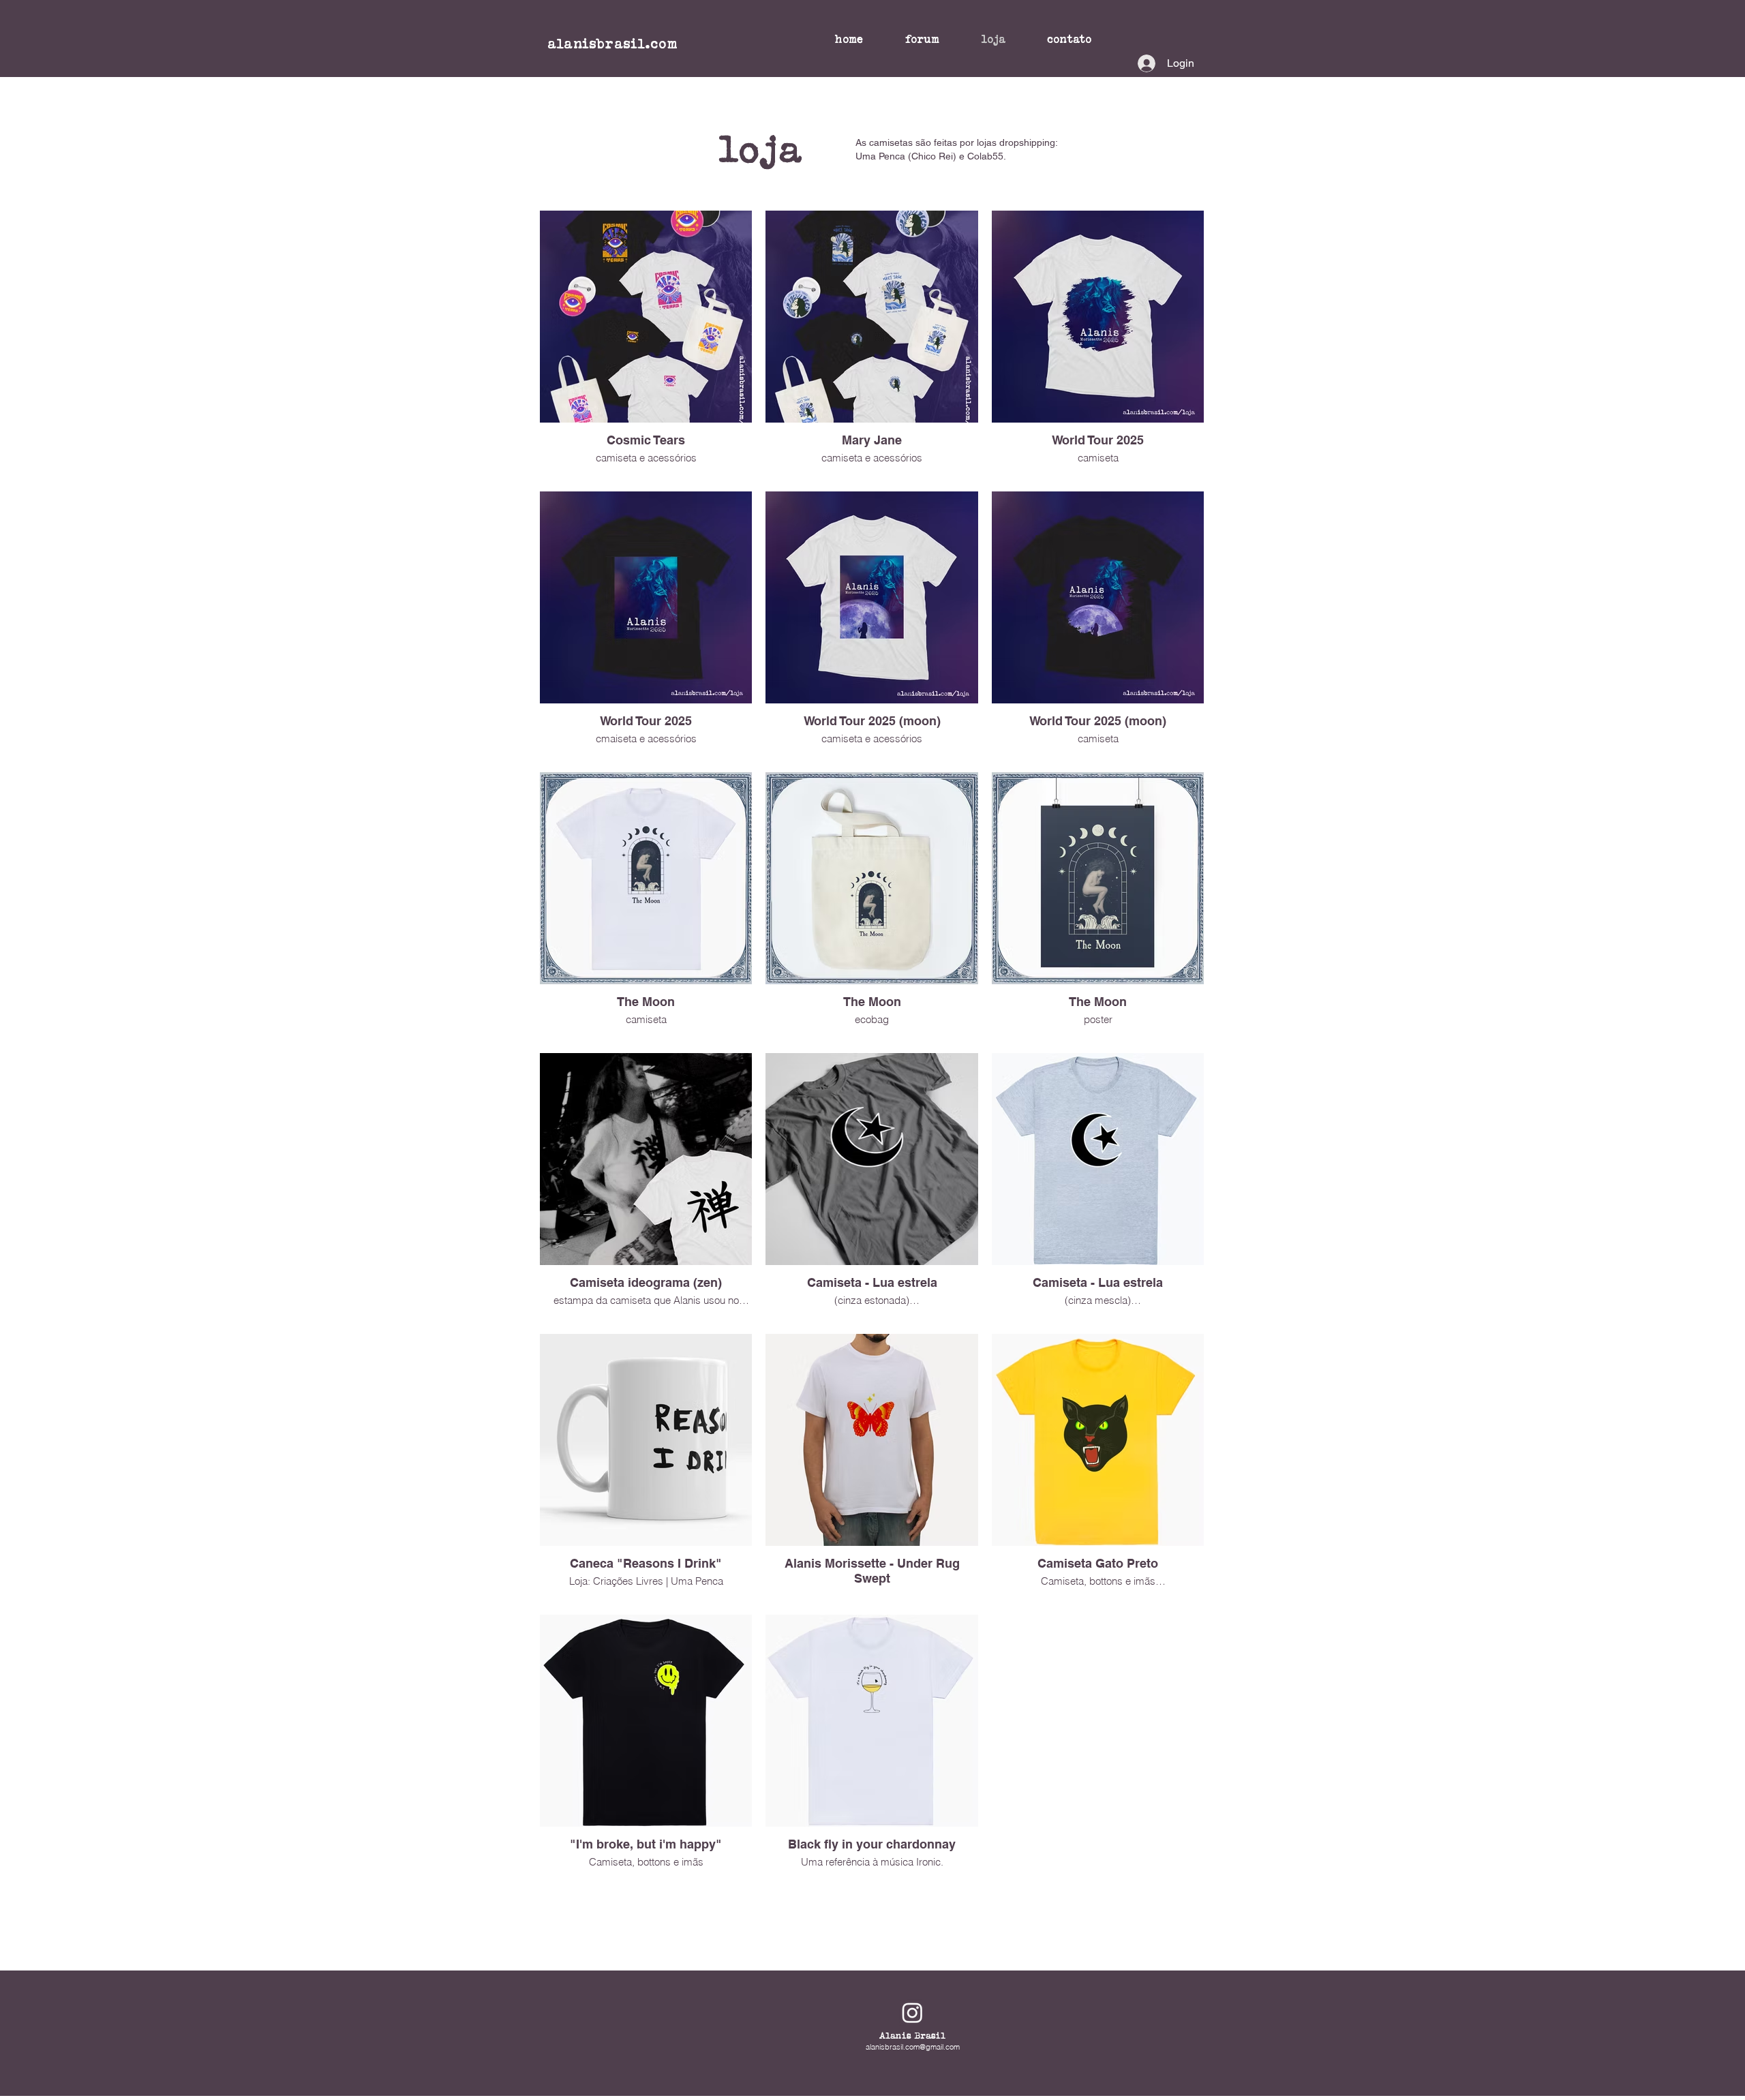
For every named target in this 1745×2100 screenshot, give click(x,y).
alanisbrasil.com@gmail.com (913, 2047)
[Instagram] (912, 2012)
